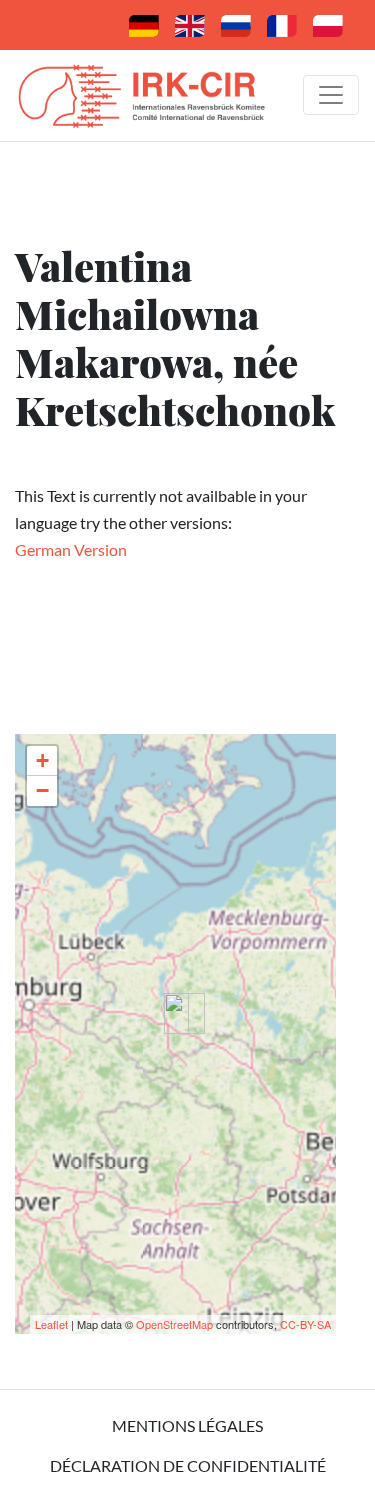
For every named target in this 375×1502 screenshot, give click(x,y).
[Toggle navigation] (331, 95)
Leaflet (51, 1324)
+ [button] (42, 760)
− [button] (42, 790)
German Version (71, 549)
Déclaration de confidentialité (188, 1465)
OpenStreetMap (174, 1324)
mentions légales (187, 1425)
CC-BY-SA (305, 1324)
